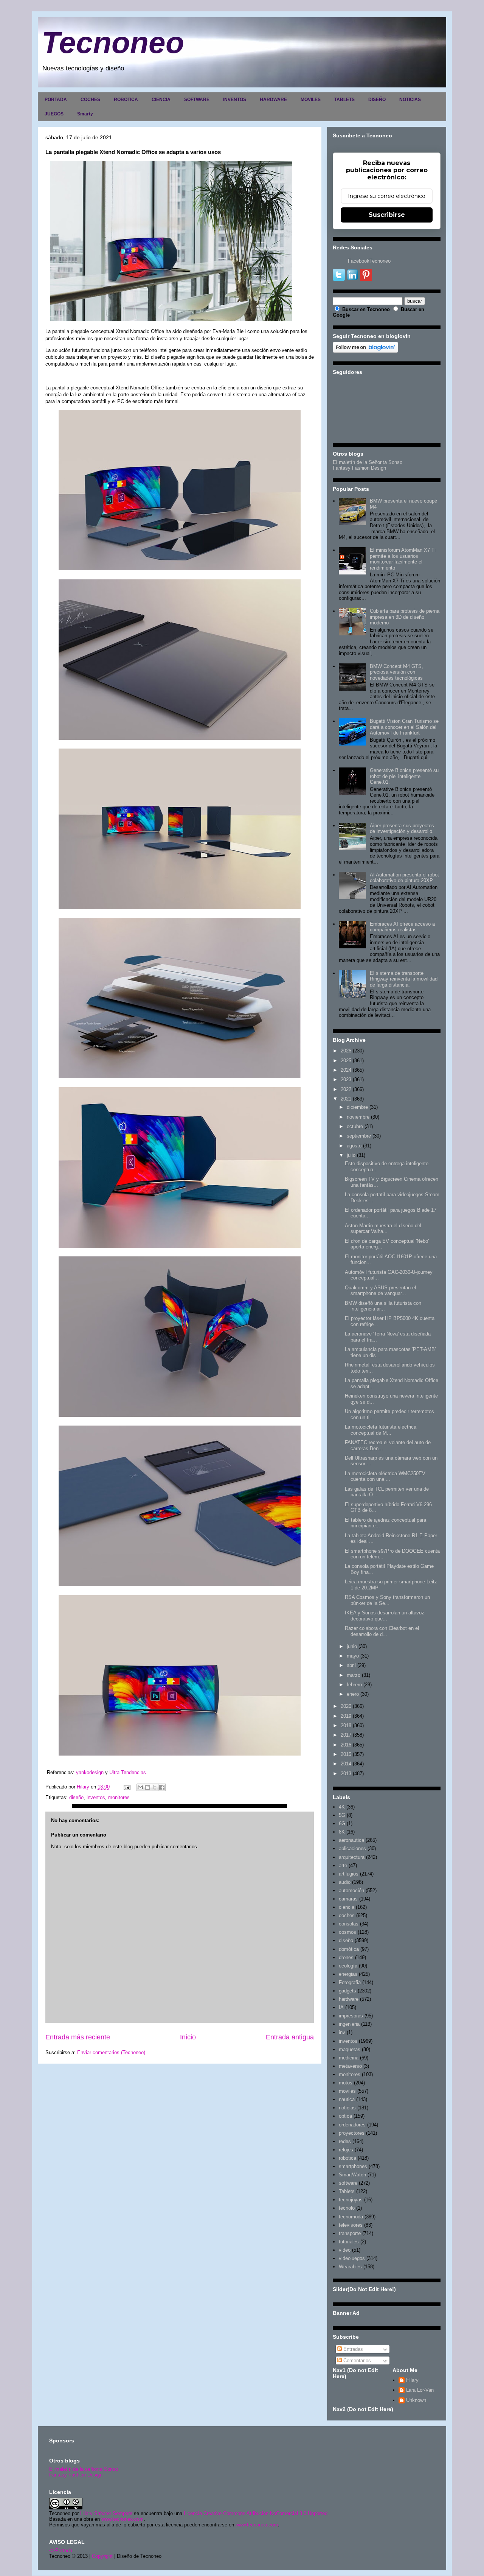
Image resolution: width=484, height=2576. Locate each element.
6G (342, 1823)
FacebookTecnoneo (369, 261)
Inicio (188, 2037)
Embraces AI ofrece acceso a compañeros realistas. (402, 927)
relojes (346, 2150)
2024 (346, 1070)
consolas (349, 1924)
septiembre (359, 1136)
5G (342, 1815)
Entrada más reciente (78, 2037)
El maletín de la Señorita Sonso (368, 462)
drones (346, 1957)
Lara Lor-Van (420, 2390)
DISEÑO (377, 100)
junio (352, 1646)
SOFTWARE (197, 100)
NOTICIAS (410, 100)
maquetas (350, 2049)
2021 (346, 1099)
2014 (346, 1764)
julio (351, 1155)
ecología (348, 1966)
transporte (350, 2233)
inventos (96, 1797)
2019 (346, 1716)
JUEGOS (54, 114)
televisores (351, 2225)
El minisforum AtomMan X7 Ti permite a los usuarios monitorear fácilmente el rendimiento (403, 559)
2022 (346, 1089)
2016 (346, 1745)
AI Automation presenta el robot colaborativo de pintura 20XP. (404, 878)
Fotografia (350, 1982)
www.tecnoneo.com (123, 2519)
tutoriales (349, 2242)
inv (342, 2032)
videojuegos (352, 2258)
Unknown (416, 2400)
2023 (346, 1079)
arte (343, 1865)
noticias (347, 2108)
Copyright (102, 2556)
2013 (346, 1774)
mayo (353, 1656)
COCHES (90, 100)
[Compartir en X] (155, 1787)
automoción (351, 1890)
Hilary (412, 2380)
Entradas (352, 2349)
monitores (119, 1797)
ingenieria (349, 2024)
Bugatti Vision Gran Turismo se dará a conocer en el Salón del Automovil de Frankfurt (404, 727)
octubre (355, 1126)
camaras (348, 1899)
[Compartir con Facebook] (162, 1787)
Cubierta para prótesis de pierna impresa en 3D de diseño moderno (405, 617)
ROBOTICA (126, 100)
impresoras (351, 2016)
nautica (347, 2099)
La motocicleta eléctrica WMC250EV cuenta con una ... (385, 1476)
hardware (349, 1999)
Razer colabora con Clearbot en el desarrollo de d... (382, 1631)
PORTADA (56, 100)
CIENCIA (161, 100)
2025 (346, 1061)
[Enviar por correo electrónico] (140, 1787)
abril (351, 1665)
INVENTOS (235, 100)
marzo (354, 1675)
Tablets (347, 2191)
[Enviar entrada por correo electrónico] (126, 1787)
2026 (346, 1051)
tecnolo (347, 2208)
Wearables (350, 2267)
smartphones (353, 2166)
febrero (354, 1685)
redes (345, 2141)
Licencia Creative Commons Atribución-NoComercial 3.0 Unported (256, 2513)
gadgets (347, 1991)
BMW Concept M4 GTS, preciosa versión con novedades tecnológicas (396, 672)
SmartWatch (352, 2175)
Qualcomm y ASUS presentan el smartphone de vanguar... (380, 1291)
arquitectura (352, 1857)
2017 (346, 1735)
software (348, 2183)
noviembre (358, 1117)
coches (347, 1915)
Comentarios (356, 2360)
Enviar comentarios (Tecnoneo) (111, 2052)
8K (342, 1832)
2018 (346, 1725)
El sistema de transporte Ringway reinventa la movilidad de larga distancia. (404, 979)
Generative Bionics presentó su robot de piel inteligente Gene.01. (404, 776)
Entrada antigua (290, 2037)
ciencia (347, 1907)
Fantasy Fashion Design (359, 468)
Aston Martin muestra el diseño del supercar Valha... (383, 1229)
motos (346, 2083)
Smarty (85, 114)
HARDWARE (273, 100)
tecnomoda (351, 2217)
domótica (349, 1949)
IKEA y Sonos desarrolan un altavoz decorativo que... (385, 1616)
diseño (76, 1797)
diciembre (357, 1107)
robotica (347, 2158)
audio (345, 1882)
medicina (349, 2058)
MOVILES (311, 100)
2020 (346, 1706)
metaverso (350, 2066)
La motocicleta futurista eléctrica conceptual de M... (381, 1430)
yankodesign (89, 1772)
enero (353, 1694)
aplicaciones (352, 1848)
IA (341, 2007)
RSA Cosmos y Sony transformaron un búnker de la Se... (387, 1600)
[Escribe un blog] (147, 1787)
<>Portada (61, 2550)
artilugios (349, 1874)
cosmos (347, 1932)
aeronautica (351, 1840)
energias (348, 1974)
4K (342, 1807)
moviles (347, 2091)
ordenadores (352, 2125)
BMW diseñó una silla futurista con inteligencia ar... (383, 1306)
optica (345, 2116)
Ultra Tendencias (128, 1772)
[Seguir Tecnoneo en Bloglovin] (365, 351)
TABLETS (344, 100)
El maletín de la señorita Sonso (84, 2469)
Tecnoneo (113, 43)
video (345, 2250)
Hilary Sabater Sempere (106, 2513)
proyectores (352, 2133)
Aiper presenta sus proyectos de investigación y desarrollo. (402, 829)
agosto (354, 1146)
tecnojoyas (351, 2200)
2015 (346, 1754)
